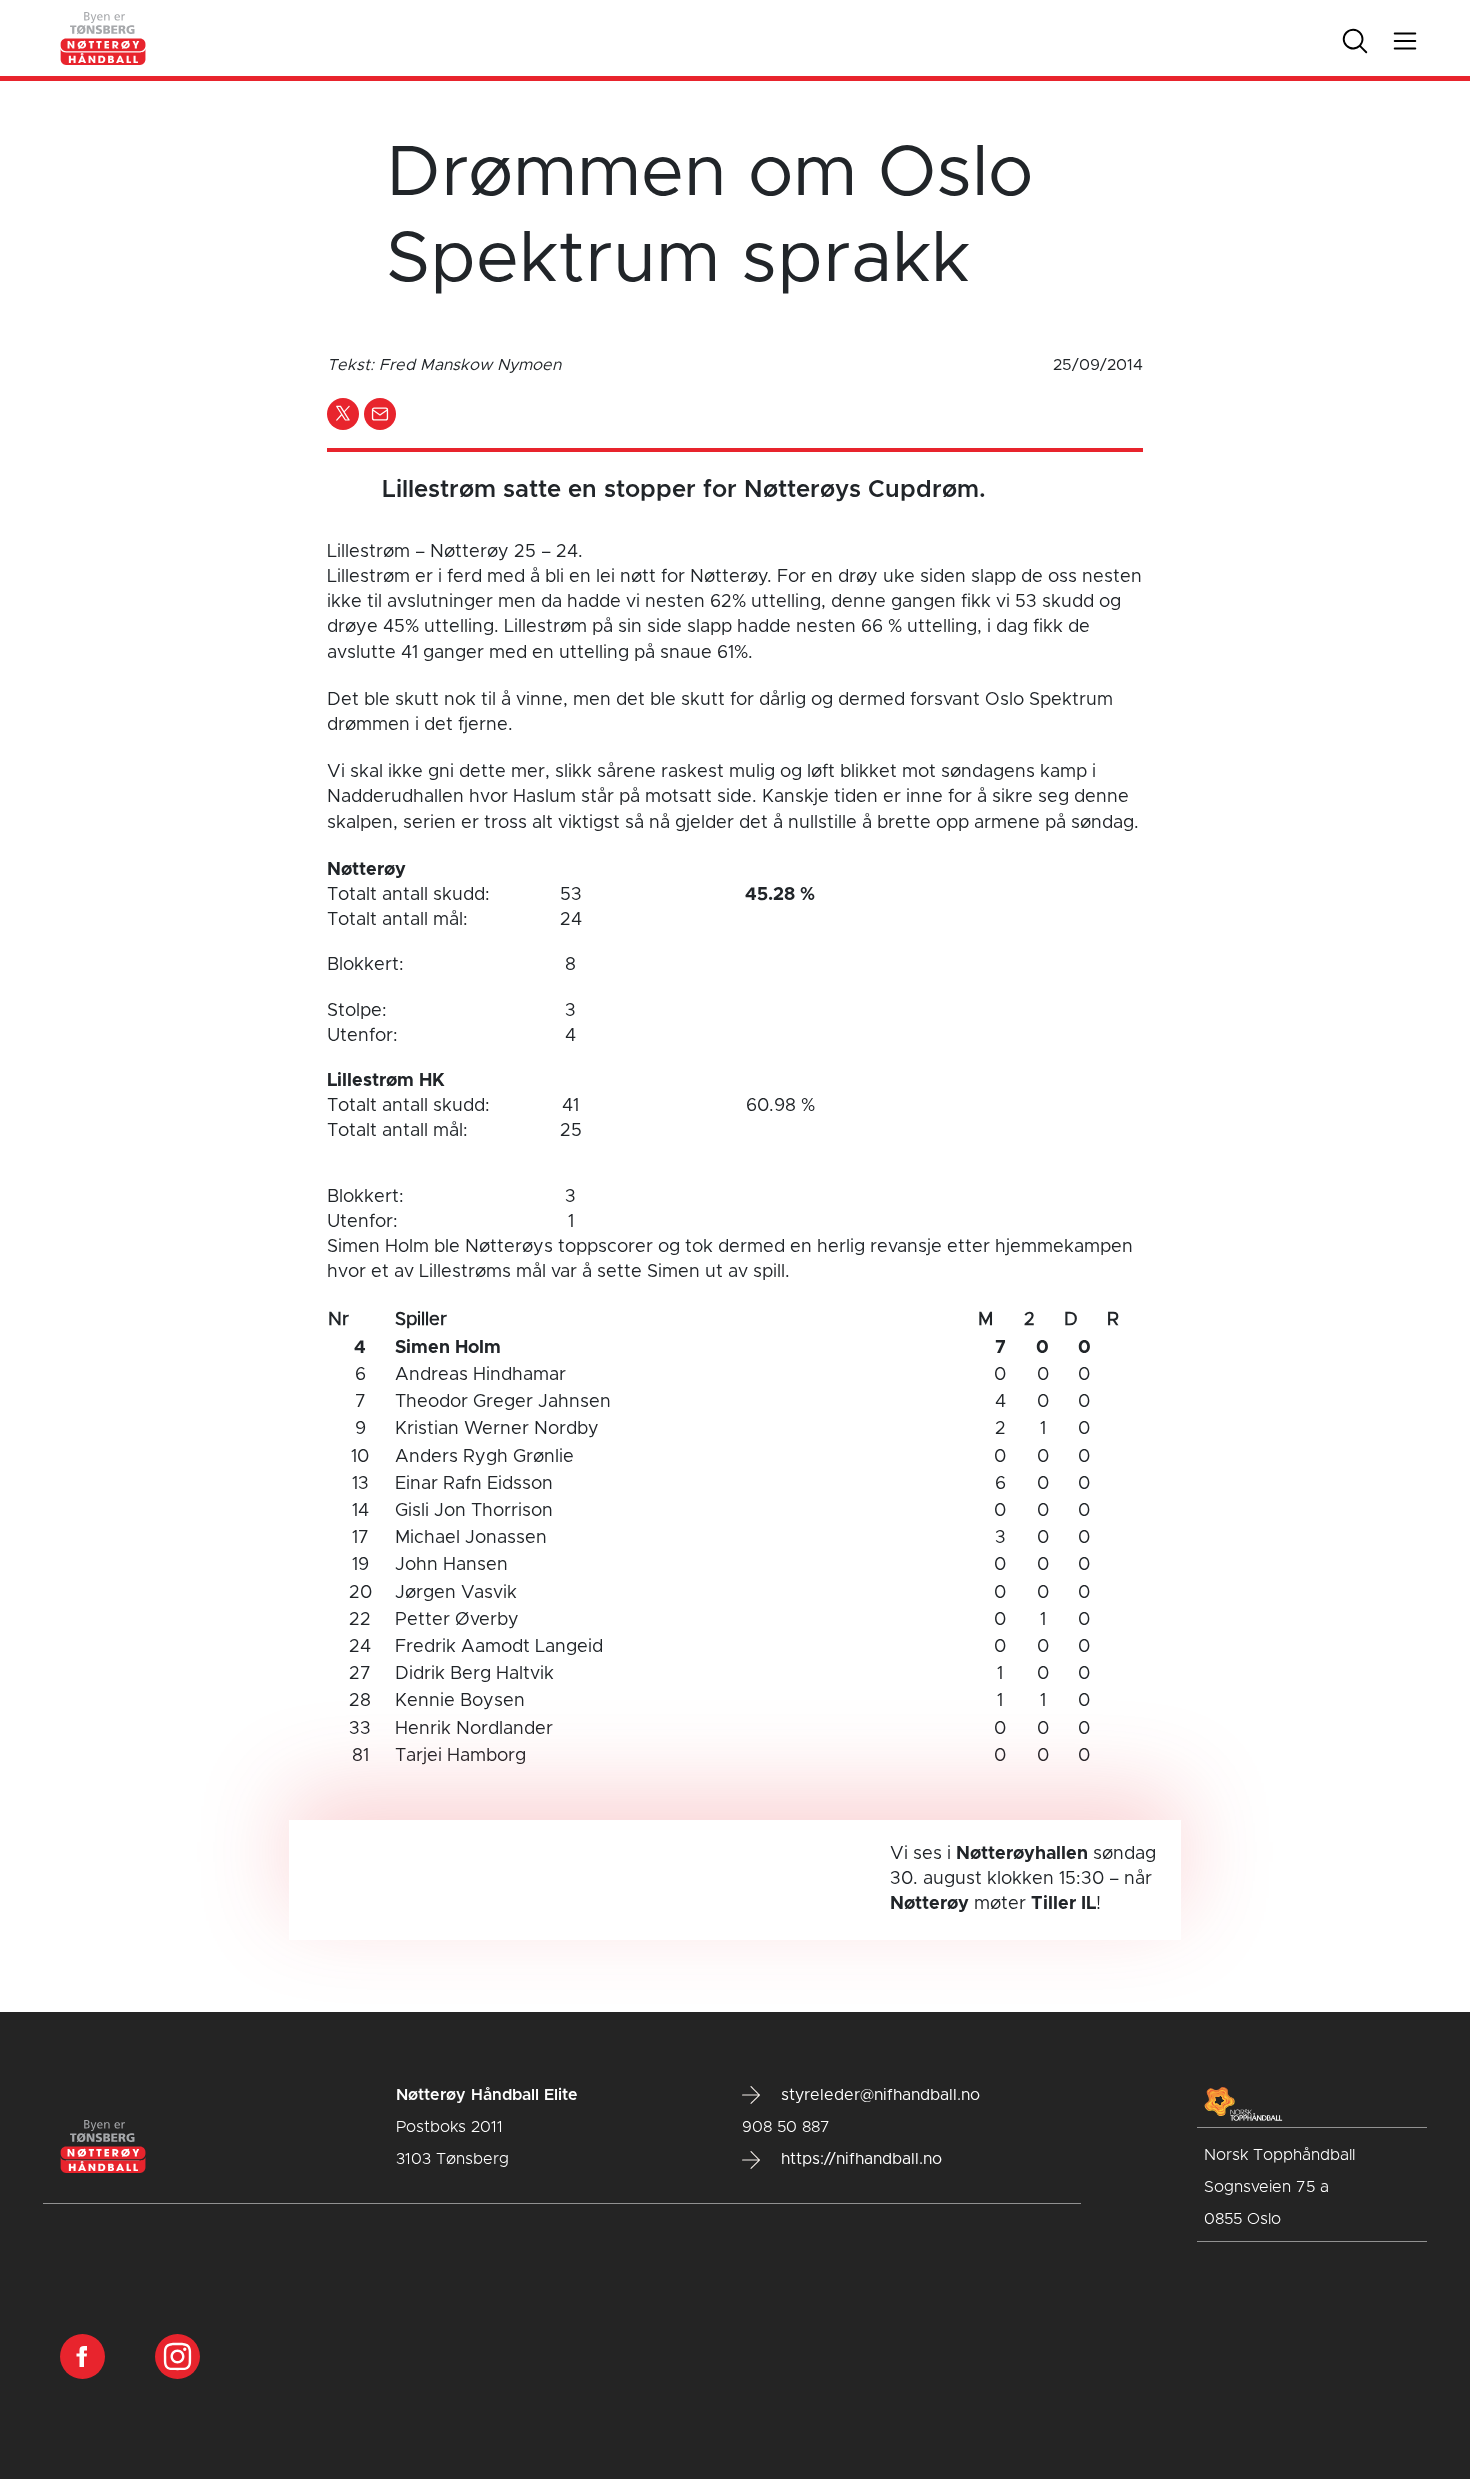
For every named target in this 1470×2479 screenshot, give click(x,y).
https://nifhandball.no (859, 2159)
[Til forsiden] (104, 38)
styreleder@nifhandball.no (878, 2095)
